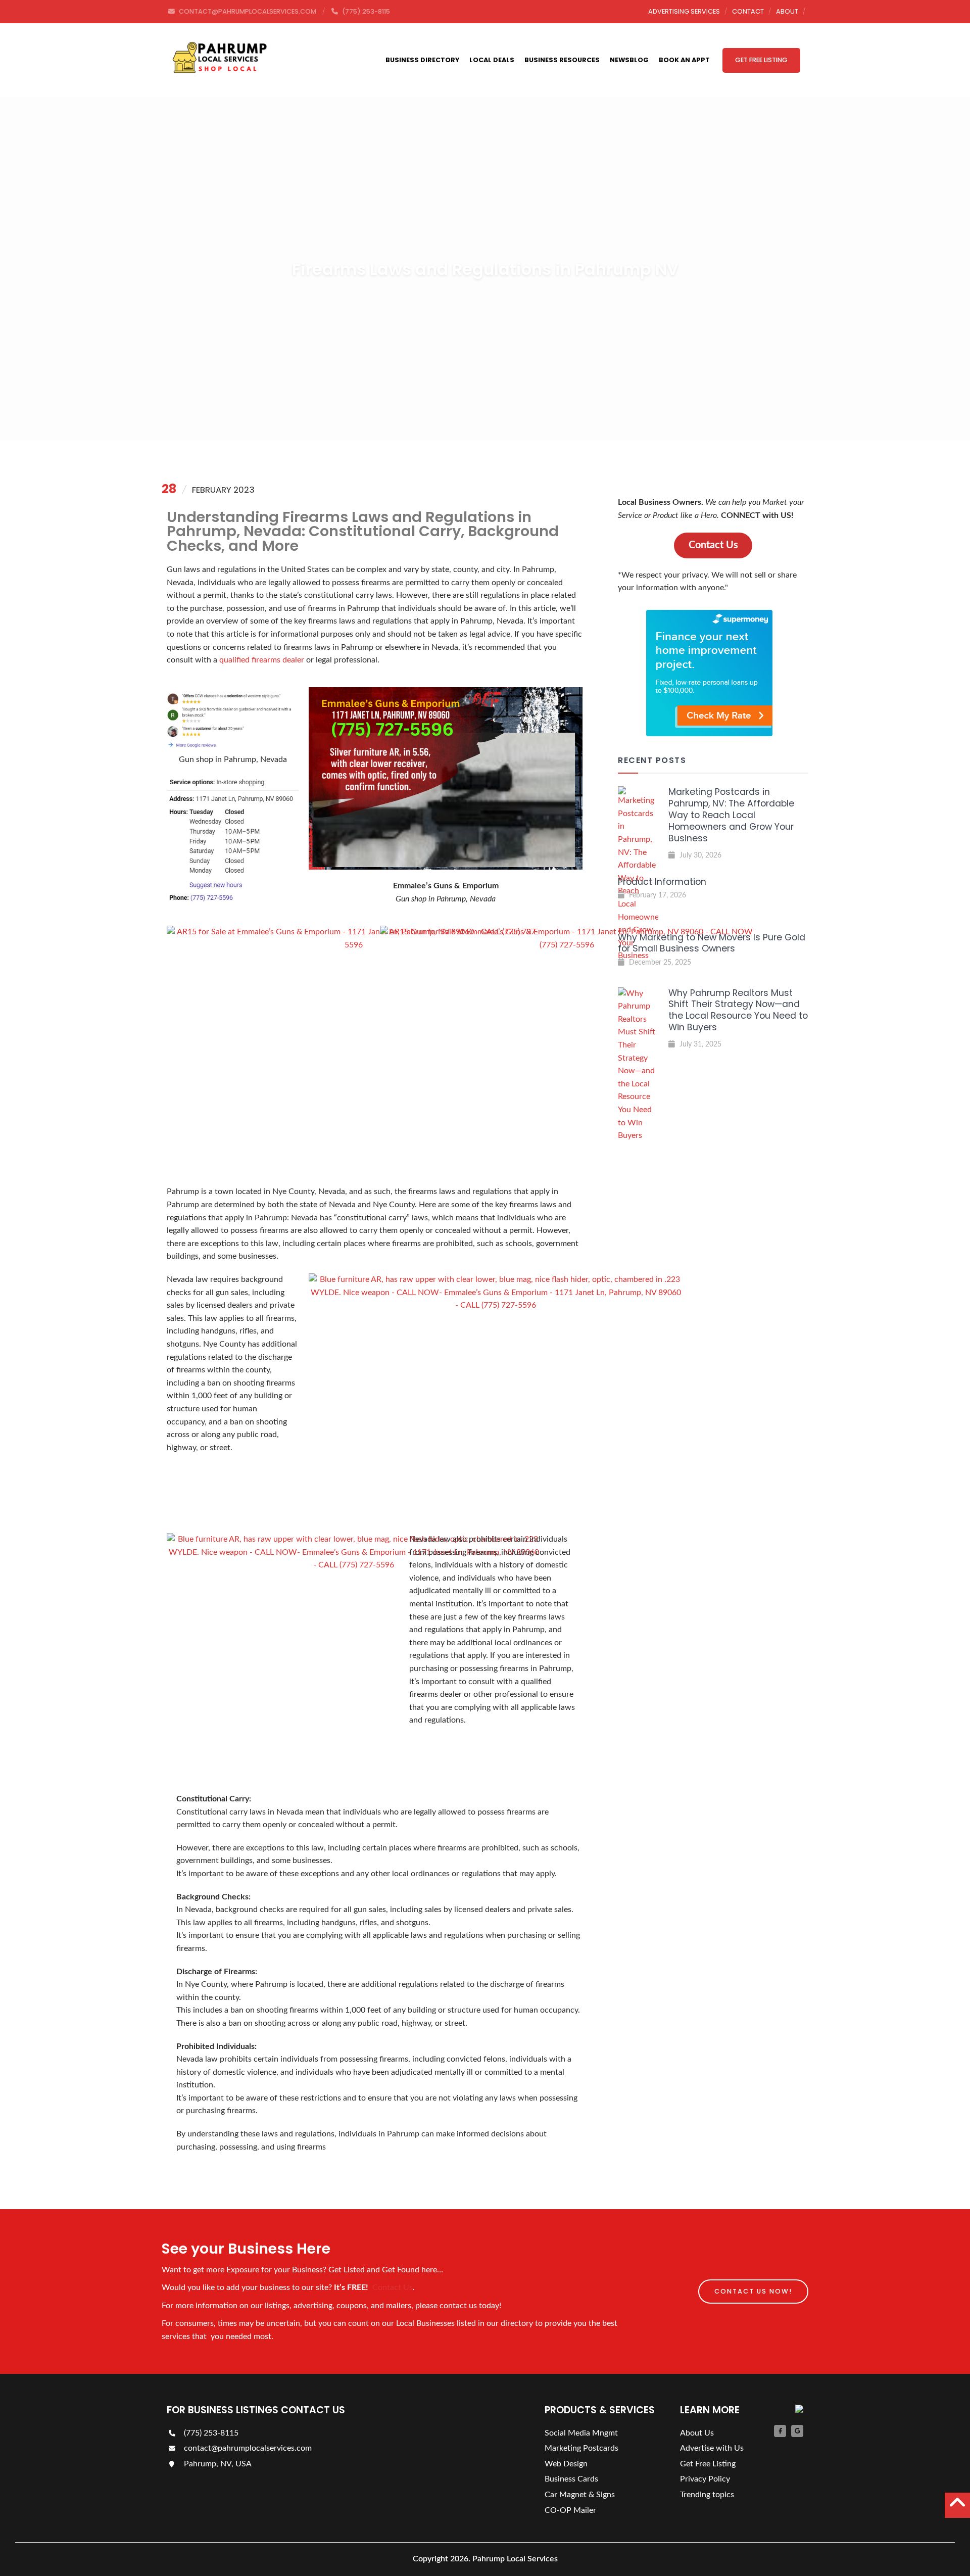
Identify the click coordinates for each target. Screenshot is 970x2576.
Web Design (566, 2464)
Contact (748, 11)
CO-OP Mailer (570, 2510)
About (787, 11)
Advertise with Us (712, 2448)
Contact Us (393, 2287)
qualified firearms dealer (262, 660)
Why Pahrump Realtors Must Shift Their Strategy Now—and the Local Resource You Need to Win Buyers (738, 1010)
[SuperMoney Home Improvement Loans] (709, 734)
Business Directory (422, 60)
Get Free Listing (761, 60)
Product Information (662, 882)
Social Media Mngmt (581, 2433)
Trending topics (707, 2495)
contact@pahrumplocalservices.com (247, 2448)
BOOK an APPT (684, 60)
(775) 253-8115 (210, 2433)
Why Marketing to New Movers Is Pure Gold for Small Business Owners (712, 943)
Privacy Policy (705, 2479)
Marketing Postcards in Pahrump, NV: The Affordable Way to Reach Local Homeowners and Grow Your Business (731, 815)
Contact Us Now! (753, 2291)
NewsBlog (629, 60)
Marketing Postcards (581, 2448)
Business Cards (571, 2479)
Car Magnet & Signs (580, 2495)
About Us (697, 2433)
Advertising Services (684, 11)
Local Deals (492, 60)
